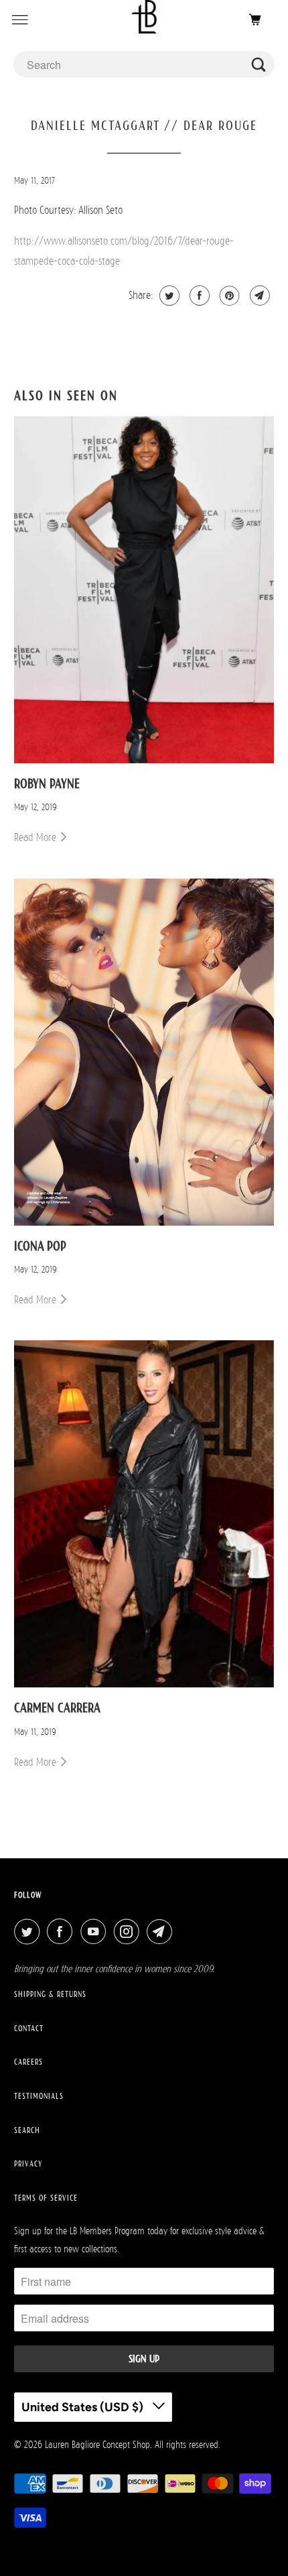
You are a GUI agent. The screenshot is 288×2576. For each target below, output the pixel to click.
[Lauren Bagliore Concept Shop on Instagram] (129, 1932)
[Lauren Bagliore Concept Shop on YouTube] (96, 1932)
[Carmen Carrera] (144, 1514)
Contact (29, 2028)
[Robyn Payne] (144, 590)
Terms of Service (46, 2198)
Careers (28, 2062)
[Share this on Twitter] (168, 296)
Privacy (28, 2164)
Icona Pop (40, 1246)
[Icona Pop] (144, 1052)
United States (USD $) (84, 2407)
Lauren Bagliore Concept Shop (97, 2444)
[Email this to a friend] (258, 296)
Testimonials (39, 2096)
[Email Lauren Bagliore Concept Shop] (162, 1932)
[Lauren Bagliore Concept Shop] (144, 20)
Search (27, 2130)
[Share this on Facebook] (198, 296)
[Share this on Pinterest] (228, 296)
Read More (37, 837)
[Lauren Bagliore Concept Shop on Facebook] (62, 1932)
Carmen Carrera (57, 1708)
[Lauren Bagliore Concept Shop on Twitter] (29, 1932)
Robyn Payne (47, 783)
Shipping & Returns (50, 1994)
